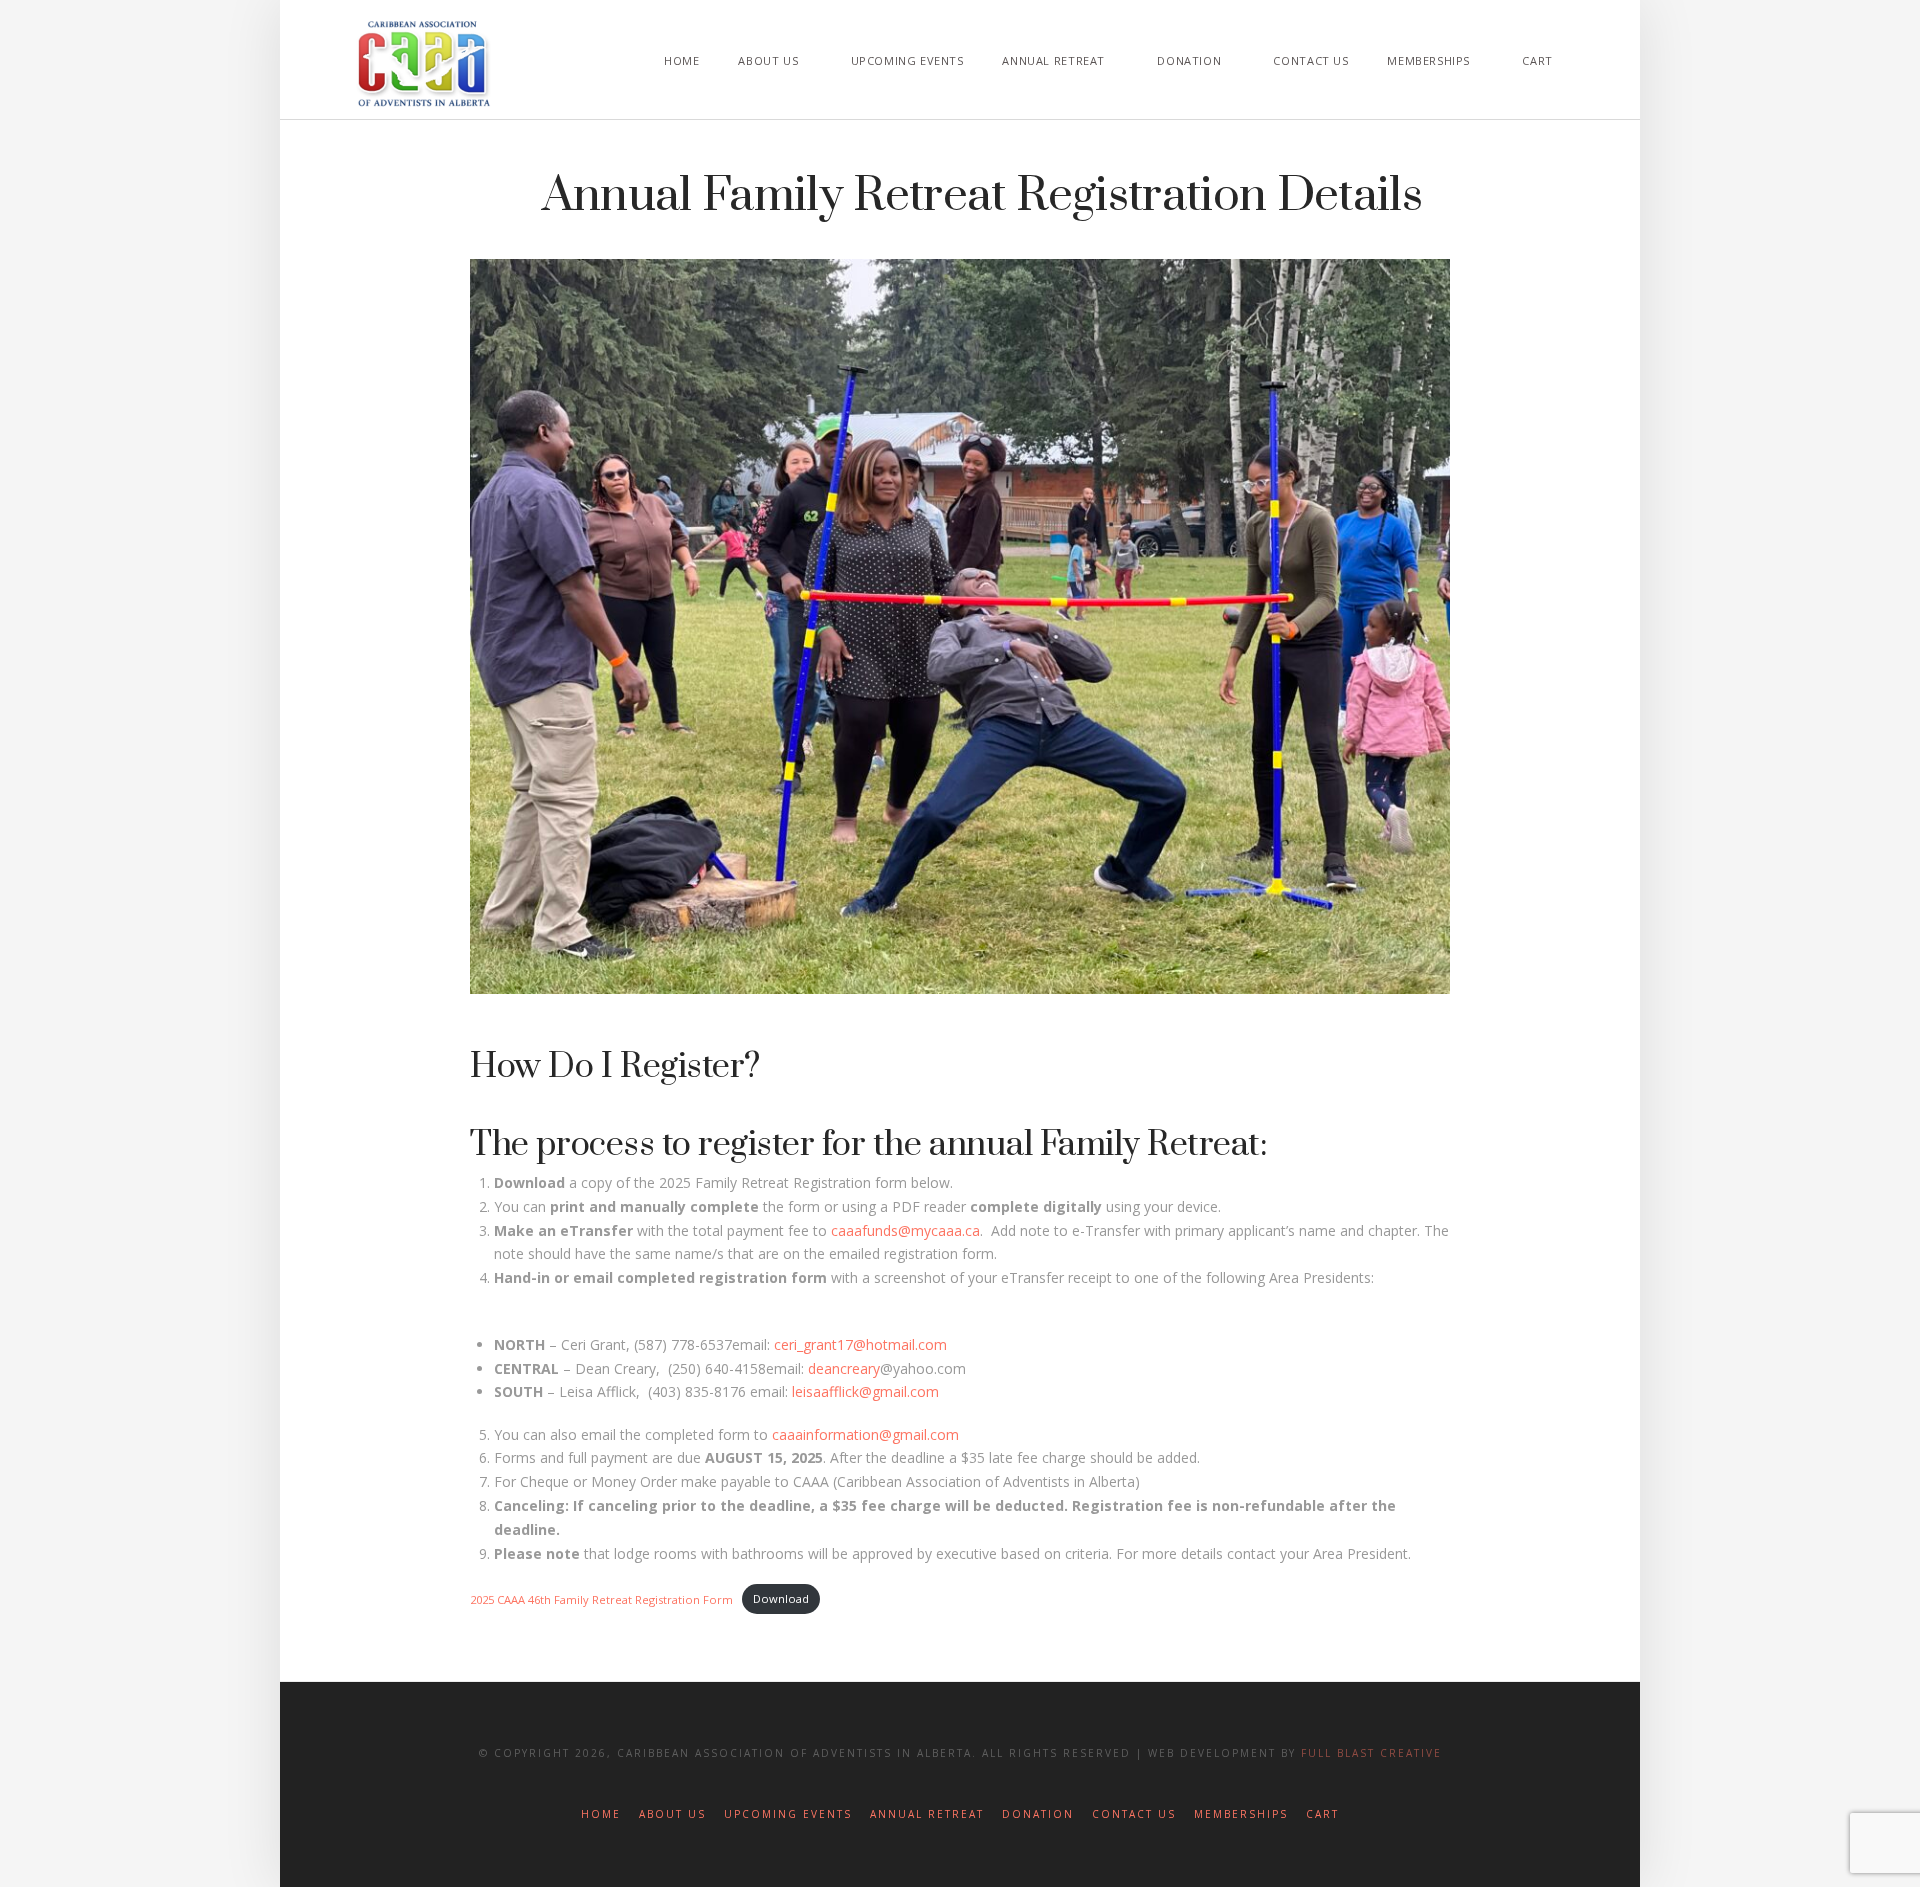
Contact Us (1134, 1814)
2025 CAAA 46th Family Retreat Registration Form (601, 1598)
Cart (1322, 1814)
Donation (1038, 1814)
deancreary (844, 1368)
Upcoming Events (788, 1814)
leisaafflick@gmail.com (865, 1391)
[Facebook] (913, 1783)
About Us (672, 1814)
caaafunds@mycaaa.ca (905, 1230)
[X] (960, 1783)
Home (601, 1814)
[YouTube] (1007, 1783)
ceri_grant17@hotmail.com (860, 1344)
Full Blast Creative (1371, 1753)
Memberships (1241, 1814)
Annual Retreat (927, 1814)
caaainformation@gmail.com (865, 1434)
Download (781, 1598)
